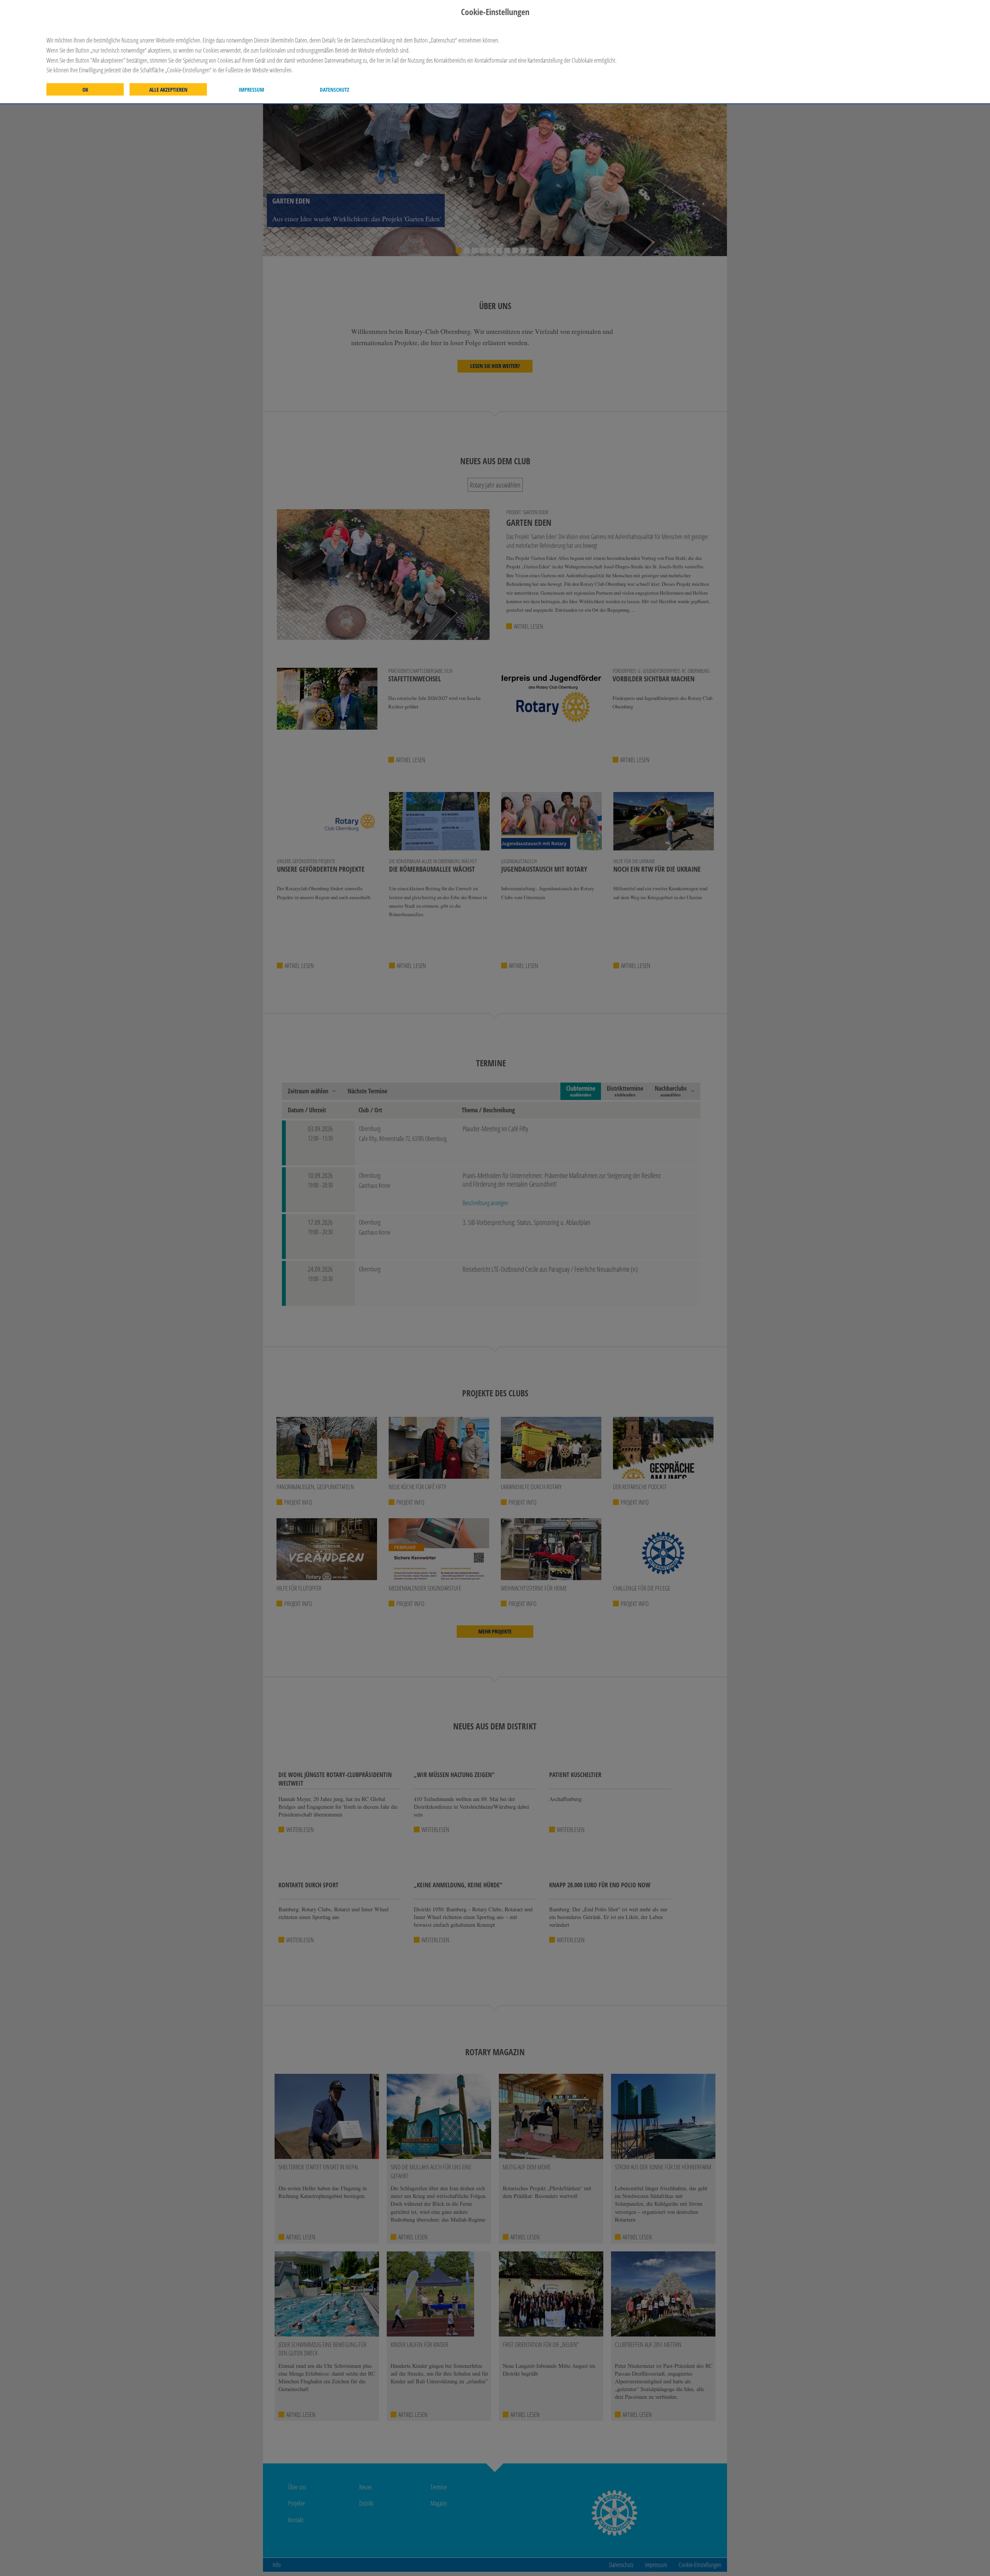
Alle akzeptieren (168, 90)
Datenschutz (335, 90)
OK (85, 90)
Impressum (251, 90)
